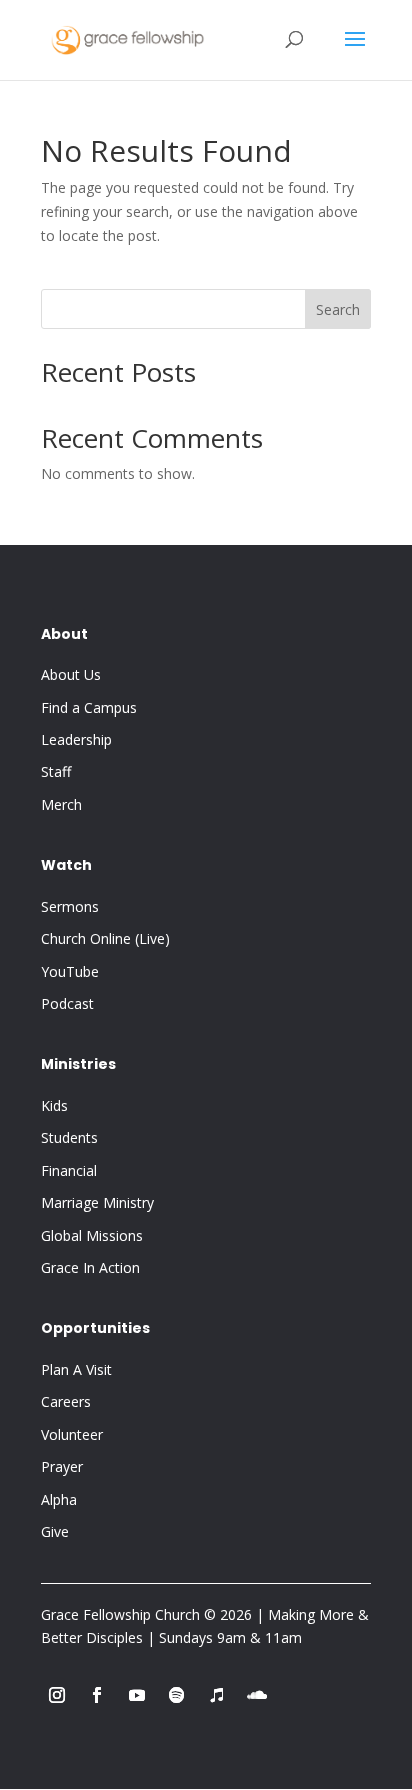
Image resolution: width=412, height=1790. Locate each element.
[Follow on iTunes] (217, 1695)
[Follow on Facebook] (97, 1695)
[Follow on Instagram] (57, 1695)
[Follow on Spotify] (177, 1695)
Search (338, 309)
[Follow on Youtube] (137, 1695)
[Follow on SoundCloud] (257, 1695)
